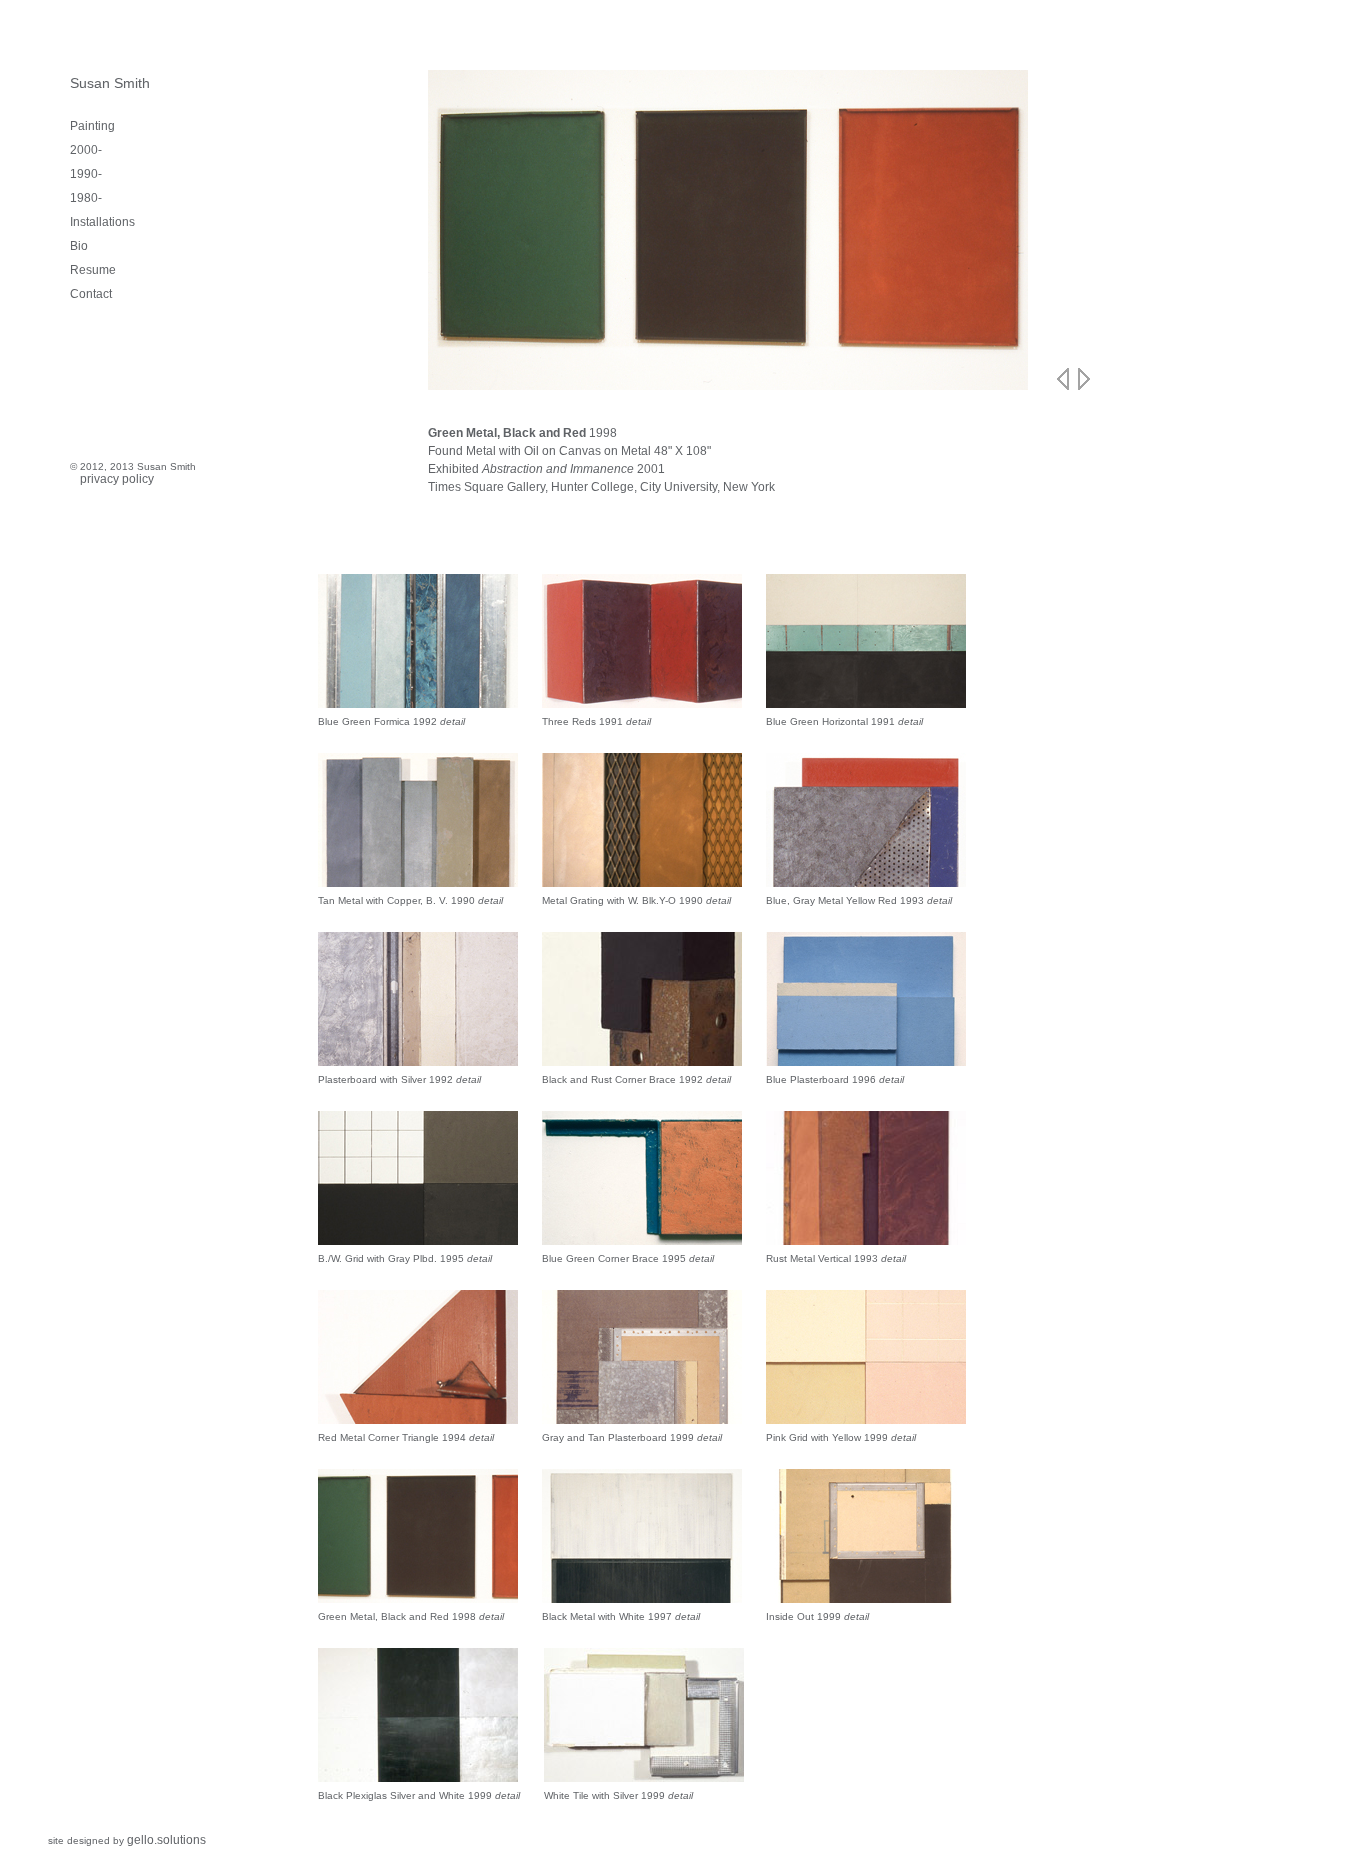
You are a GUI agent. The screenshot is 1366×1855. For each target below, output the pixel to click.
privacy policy (117, 479)
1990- (86, 174)
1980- (86, 198)
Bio (79, 246)
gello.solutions (166, 1840)
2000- (86, 150)
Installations (102, 222)
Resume (93, 270)
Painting (92, 126)
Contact (91, 294)
